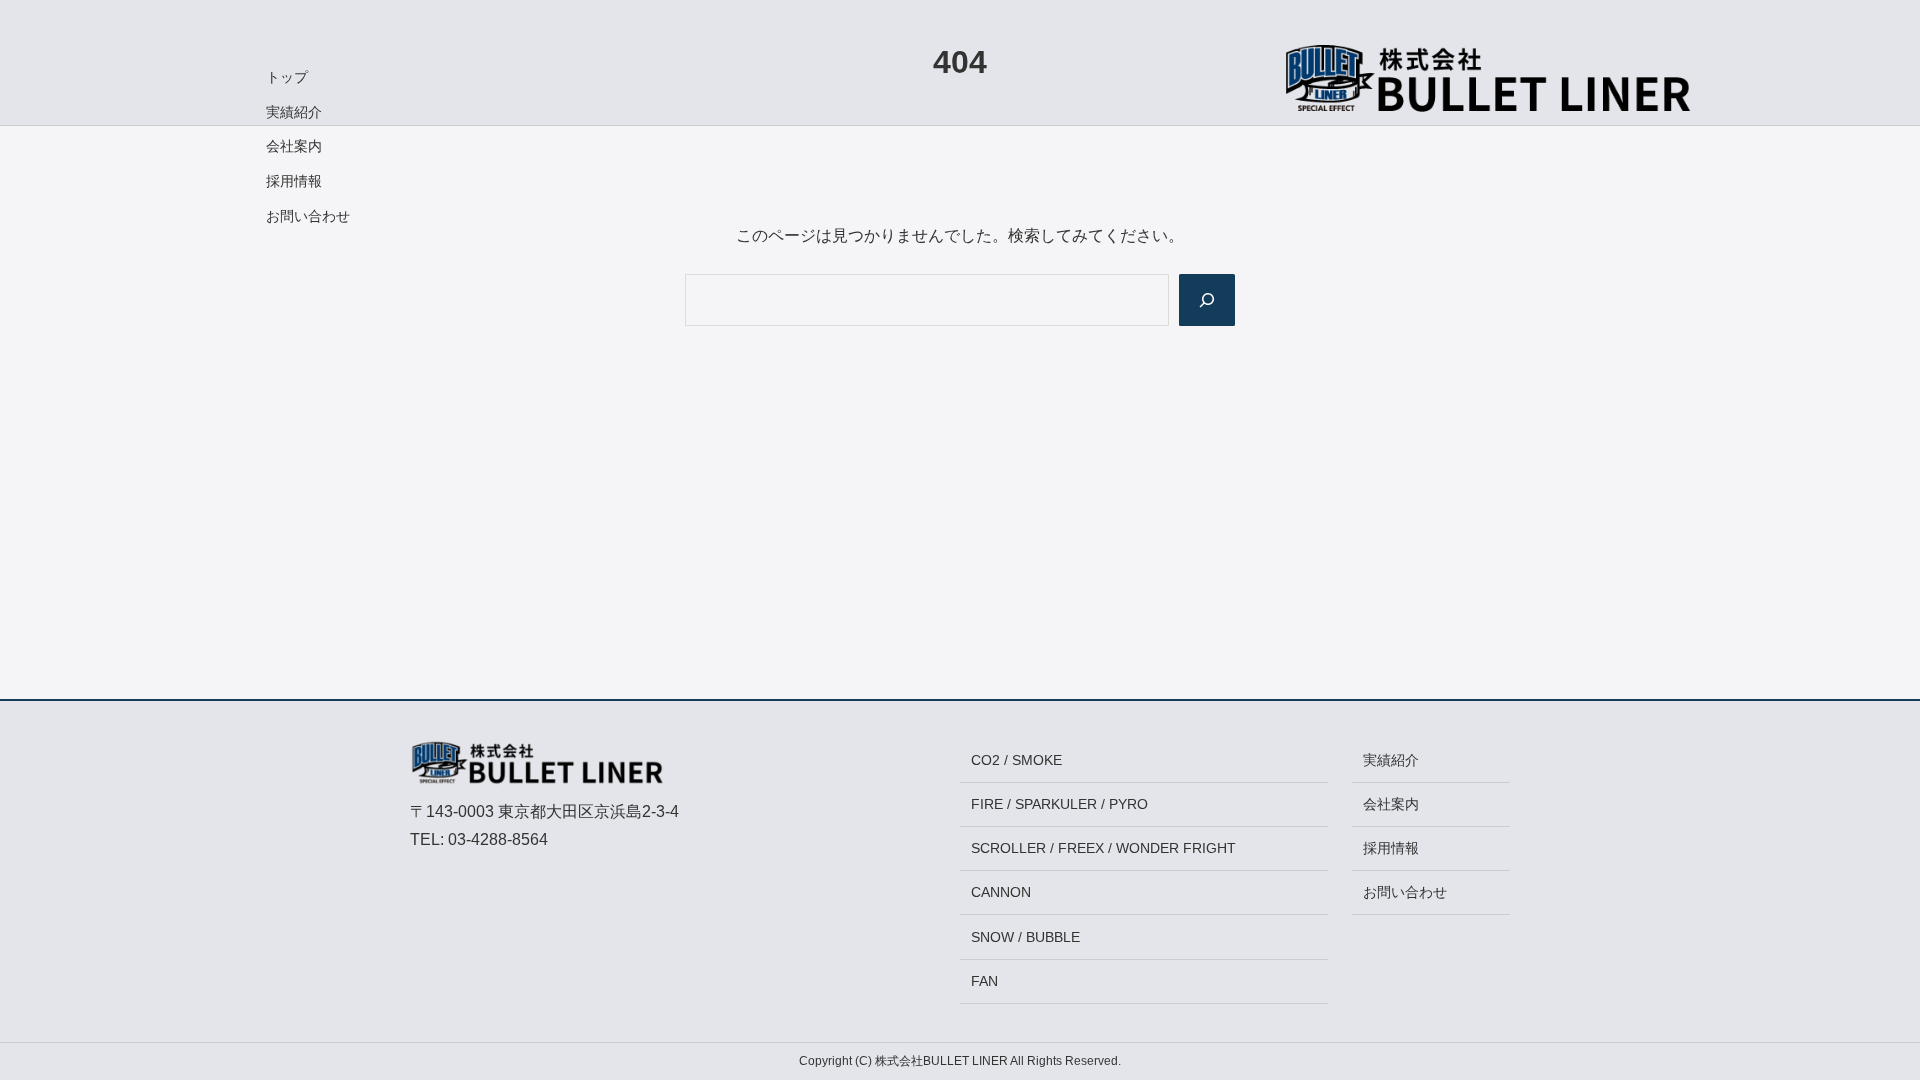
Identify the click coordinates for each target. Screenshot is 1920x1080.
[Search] (1207, 300)
